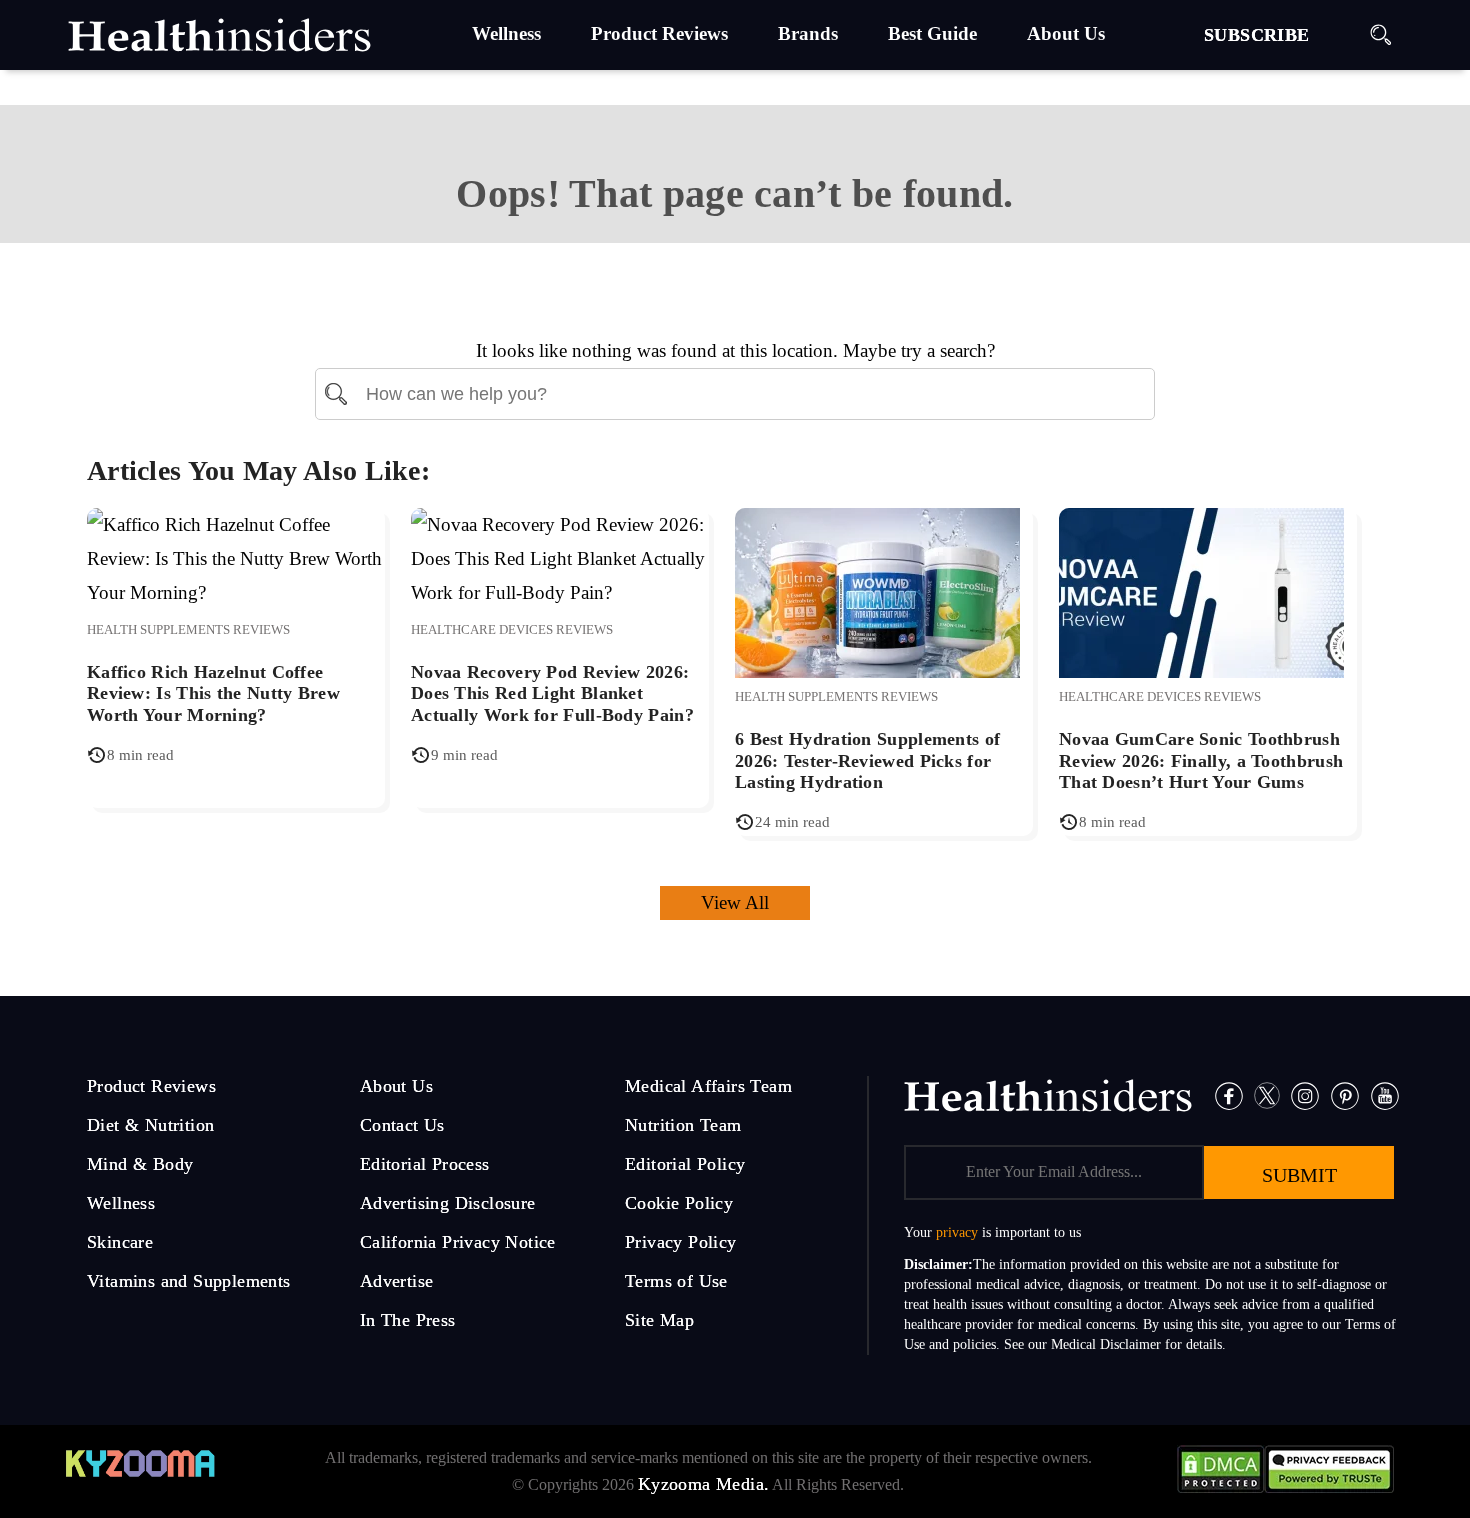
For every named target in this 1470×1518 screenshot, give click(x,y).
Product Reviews (151, 1086)
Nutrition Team (683, 1125)
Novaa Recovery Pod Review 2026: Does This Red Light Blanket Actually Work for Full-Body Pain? (552, 693)
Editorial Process (425, 1164)
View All (735, 902)
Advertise (397, 1281)
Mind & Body (140, 1164)
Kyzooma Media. (704, 1484)
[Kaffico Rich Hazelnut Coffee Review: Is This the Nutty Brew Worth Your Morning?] (236, 557)
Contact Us (402, 1125)
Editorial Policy (685, 1164)
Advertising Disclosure (448, 1203)
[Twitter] (1267, 1093)
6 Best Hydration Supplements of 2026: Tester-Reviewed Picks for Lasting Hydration (867, 760)
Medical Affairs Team (708, 1086)
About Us (396, 1086)
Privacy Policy (681, 1242)
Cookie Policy (679, 1203)
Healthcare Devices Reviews (512, 629)
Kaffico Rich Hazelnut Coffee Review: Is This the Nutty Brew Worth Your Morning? (213, 693)
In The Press (408, 1320)
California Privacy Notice (458, 1242)
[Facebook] (1229, 1093)
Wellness (121, 1203)
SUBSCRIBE (1257, 35)
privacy (957, 1232)
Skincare (120, 1242)
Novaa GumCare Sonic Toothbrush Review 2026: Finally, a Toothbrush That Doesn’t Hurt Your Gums (1201, 760)
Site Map (659, 1320)
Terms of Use (676, 1281)
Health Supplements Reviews (188, 629)
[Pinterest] (1345, 1093)
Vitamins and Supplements (189, 1281)
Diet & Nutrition (150, 1125)
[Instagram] (1305, 1093)
